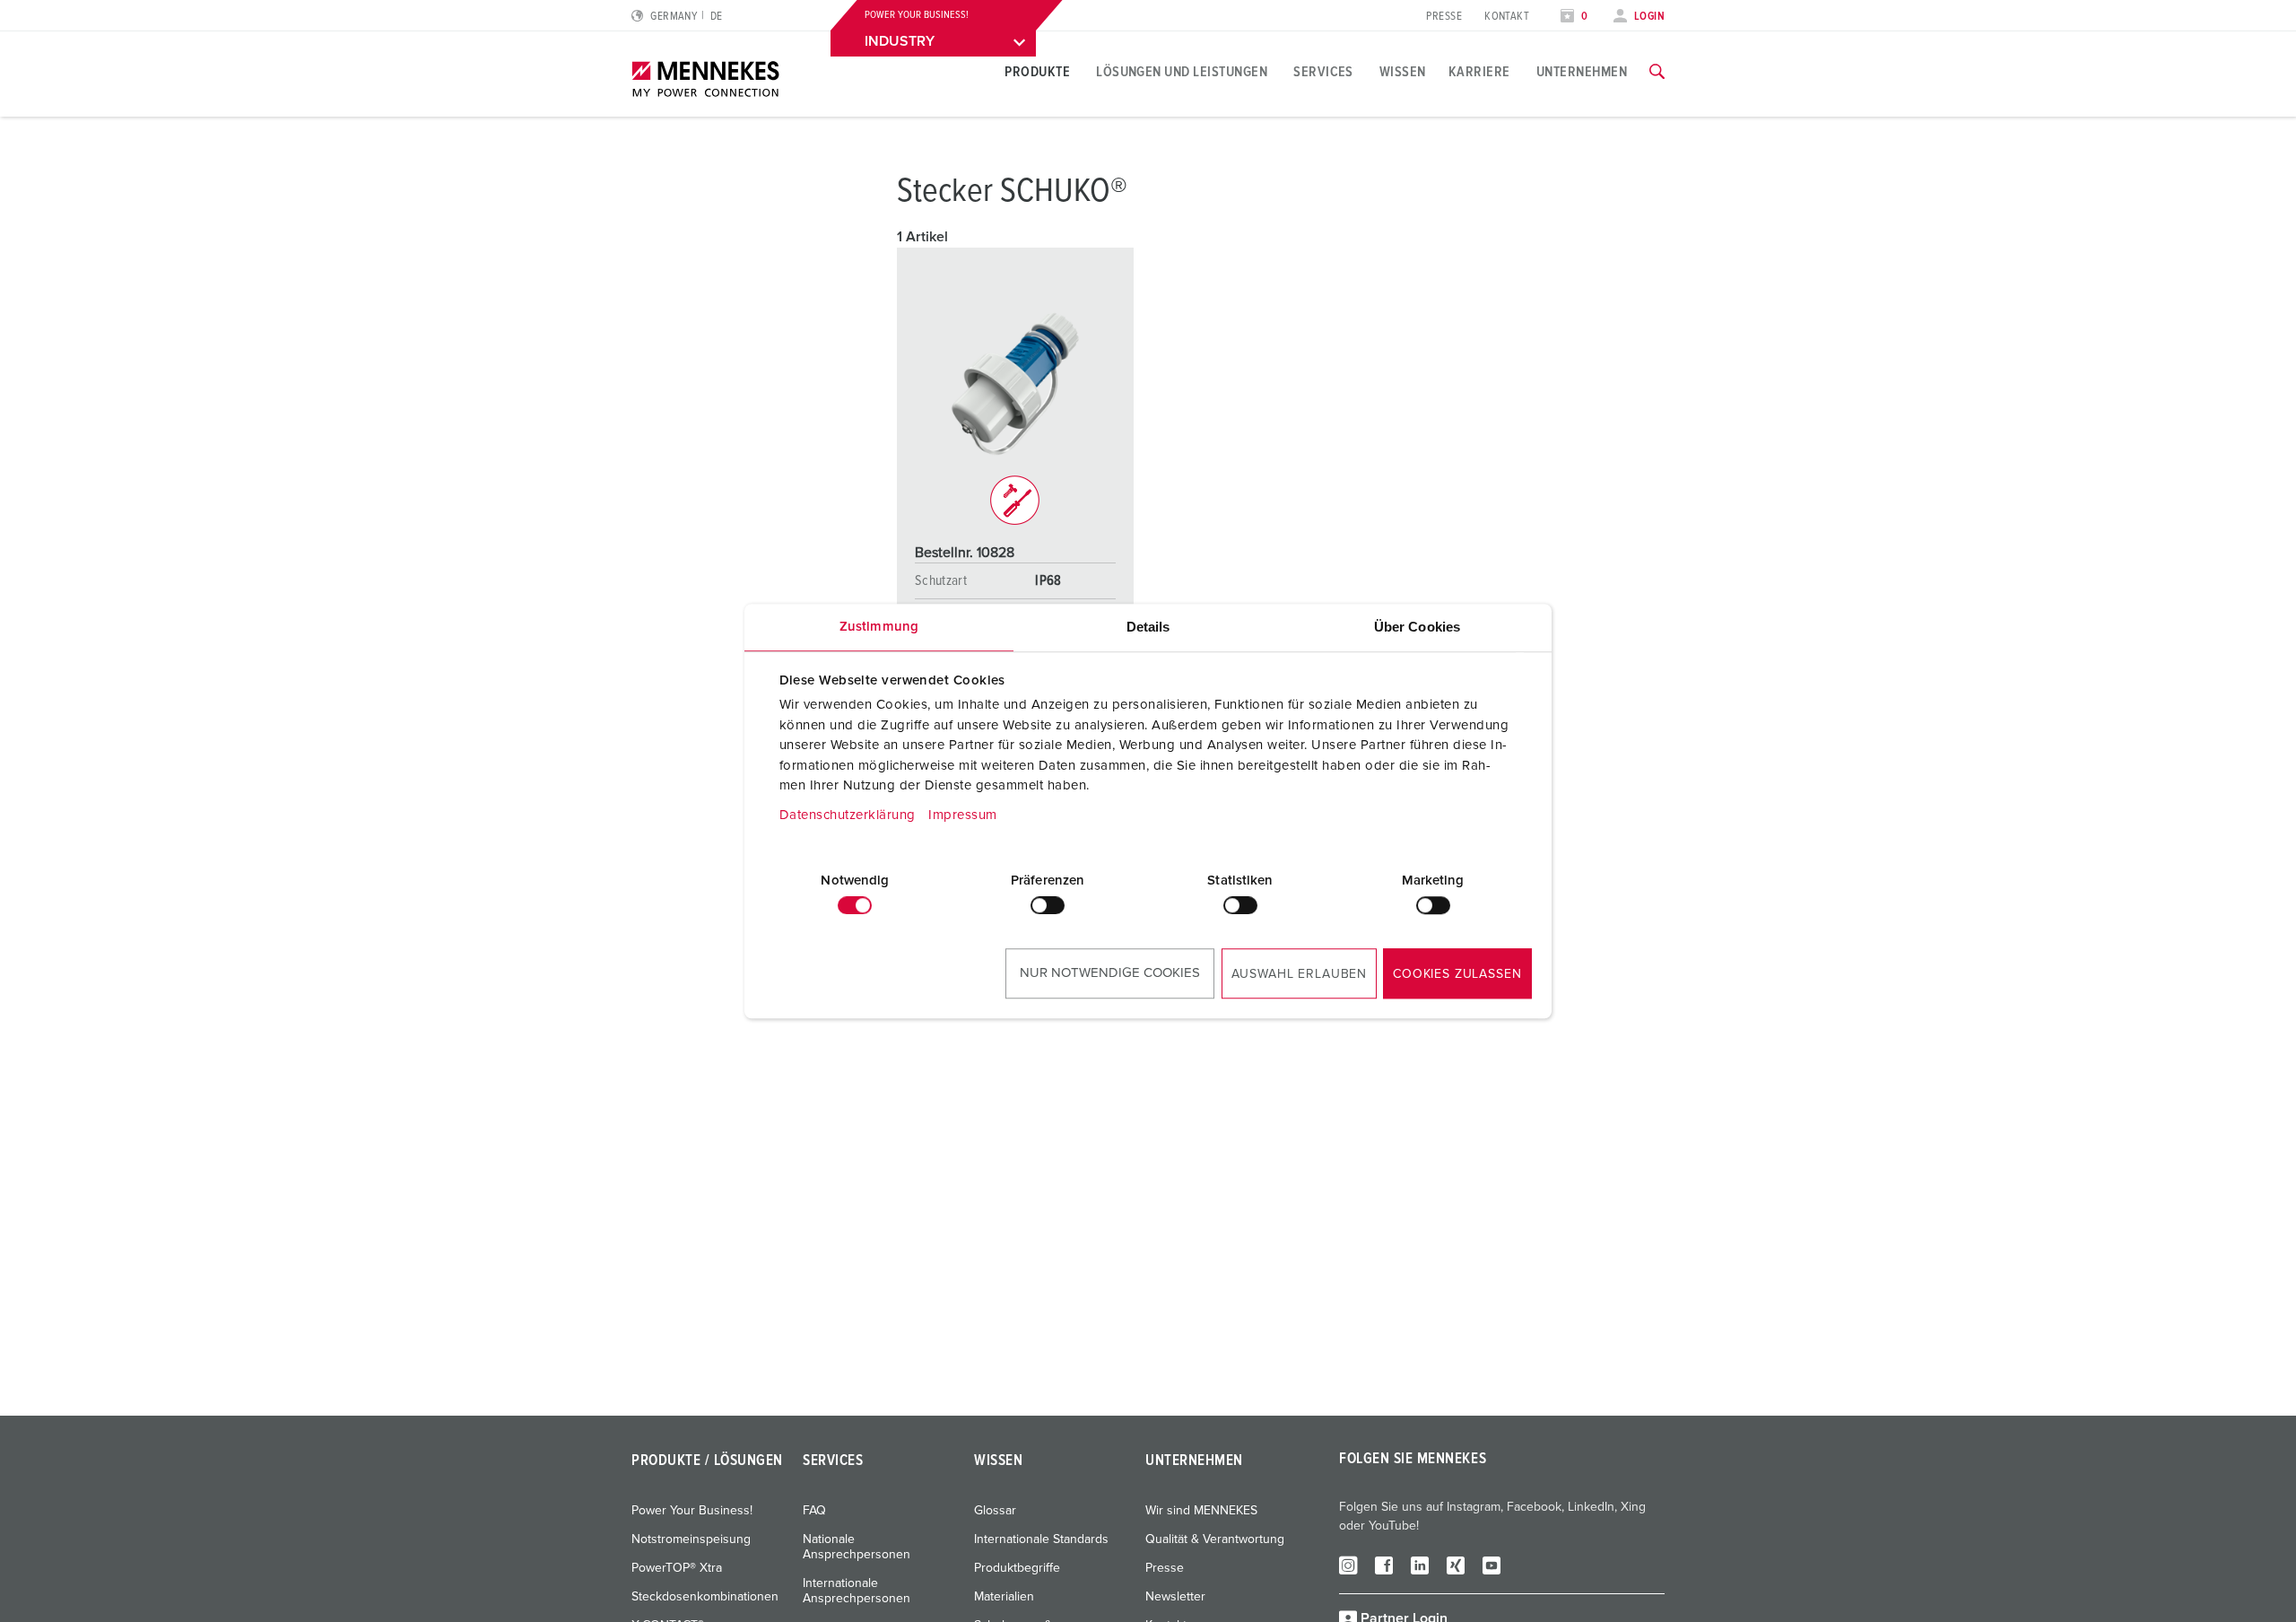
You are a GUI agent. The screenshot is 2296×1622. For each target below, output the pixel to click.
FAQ (814, 1511)
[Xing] (1456, 1565)
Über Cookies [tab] (1417, 627)
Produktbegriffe (1017, 1568)
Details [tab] (1148, 627)
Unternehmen (1582, 72)
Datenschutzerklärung (848, 815)
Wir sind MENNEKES (1201, 1511)
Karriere (1479, 72)
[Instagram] (1348, 1565)
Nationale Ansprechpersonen (857, 1547)
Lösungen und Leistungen (1182, 72)
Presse (1444, 17)
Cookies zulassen (1457, 974)
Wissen (1403, 72)
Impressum (963, 815)
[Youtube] (1492, 1565)
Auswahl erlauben (1299, 974)
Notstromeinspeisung (691, 1539)
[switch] (1048, 905)
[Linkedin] (1420, 1565)
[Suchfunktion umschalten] (1657, 72)
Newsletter (1175, 1597)
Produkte (1037, 72)
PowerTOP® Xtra (677, 1568)
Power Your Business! (692, 1511)
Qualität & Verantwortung (1215, 1539)
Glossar (995, 1511)
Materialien (1004, 1597)
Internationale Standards (1041, 1539)
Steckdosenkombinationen (705, 1597)
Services (1323, 72)
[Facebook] (1384, 1565)
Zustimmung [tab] (879, 627)
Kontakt (1507, 17)
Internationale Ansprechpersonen (857, 1591)
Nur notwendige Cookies (1110, 973)
